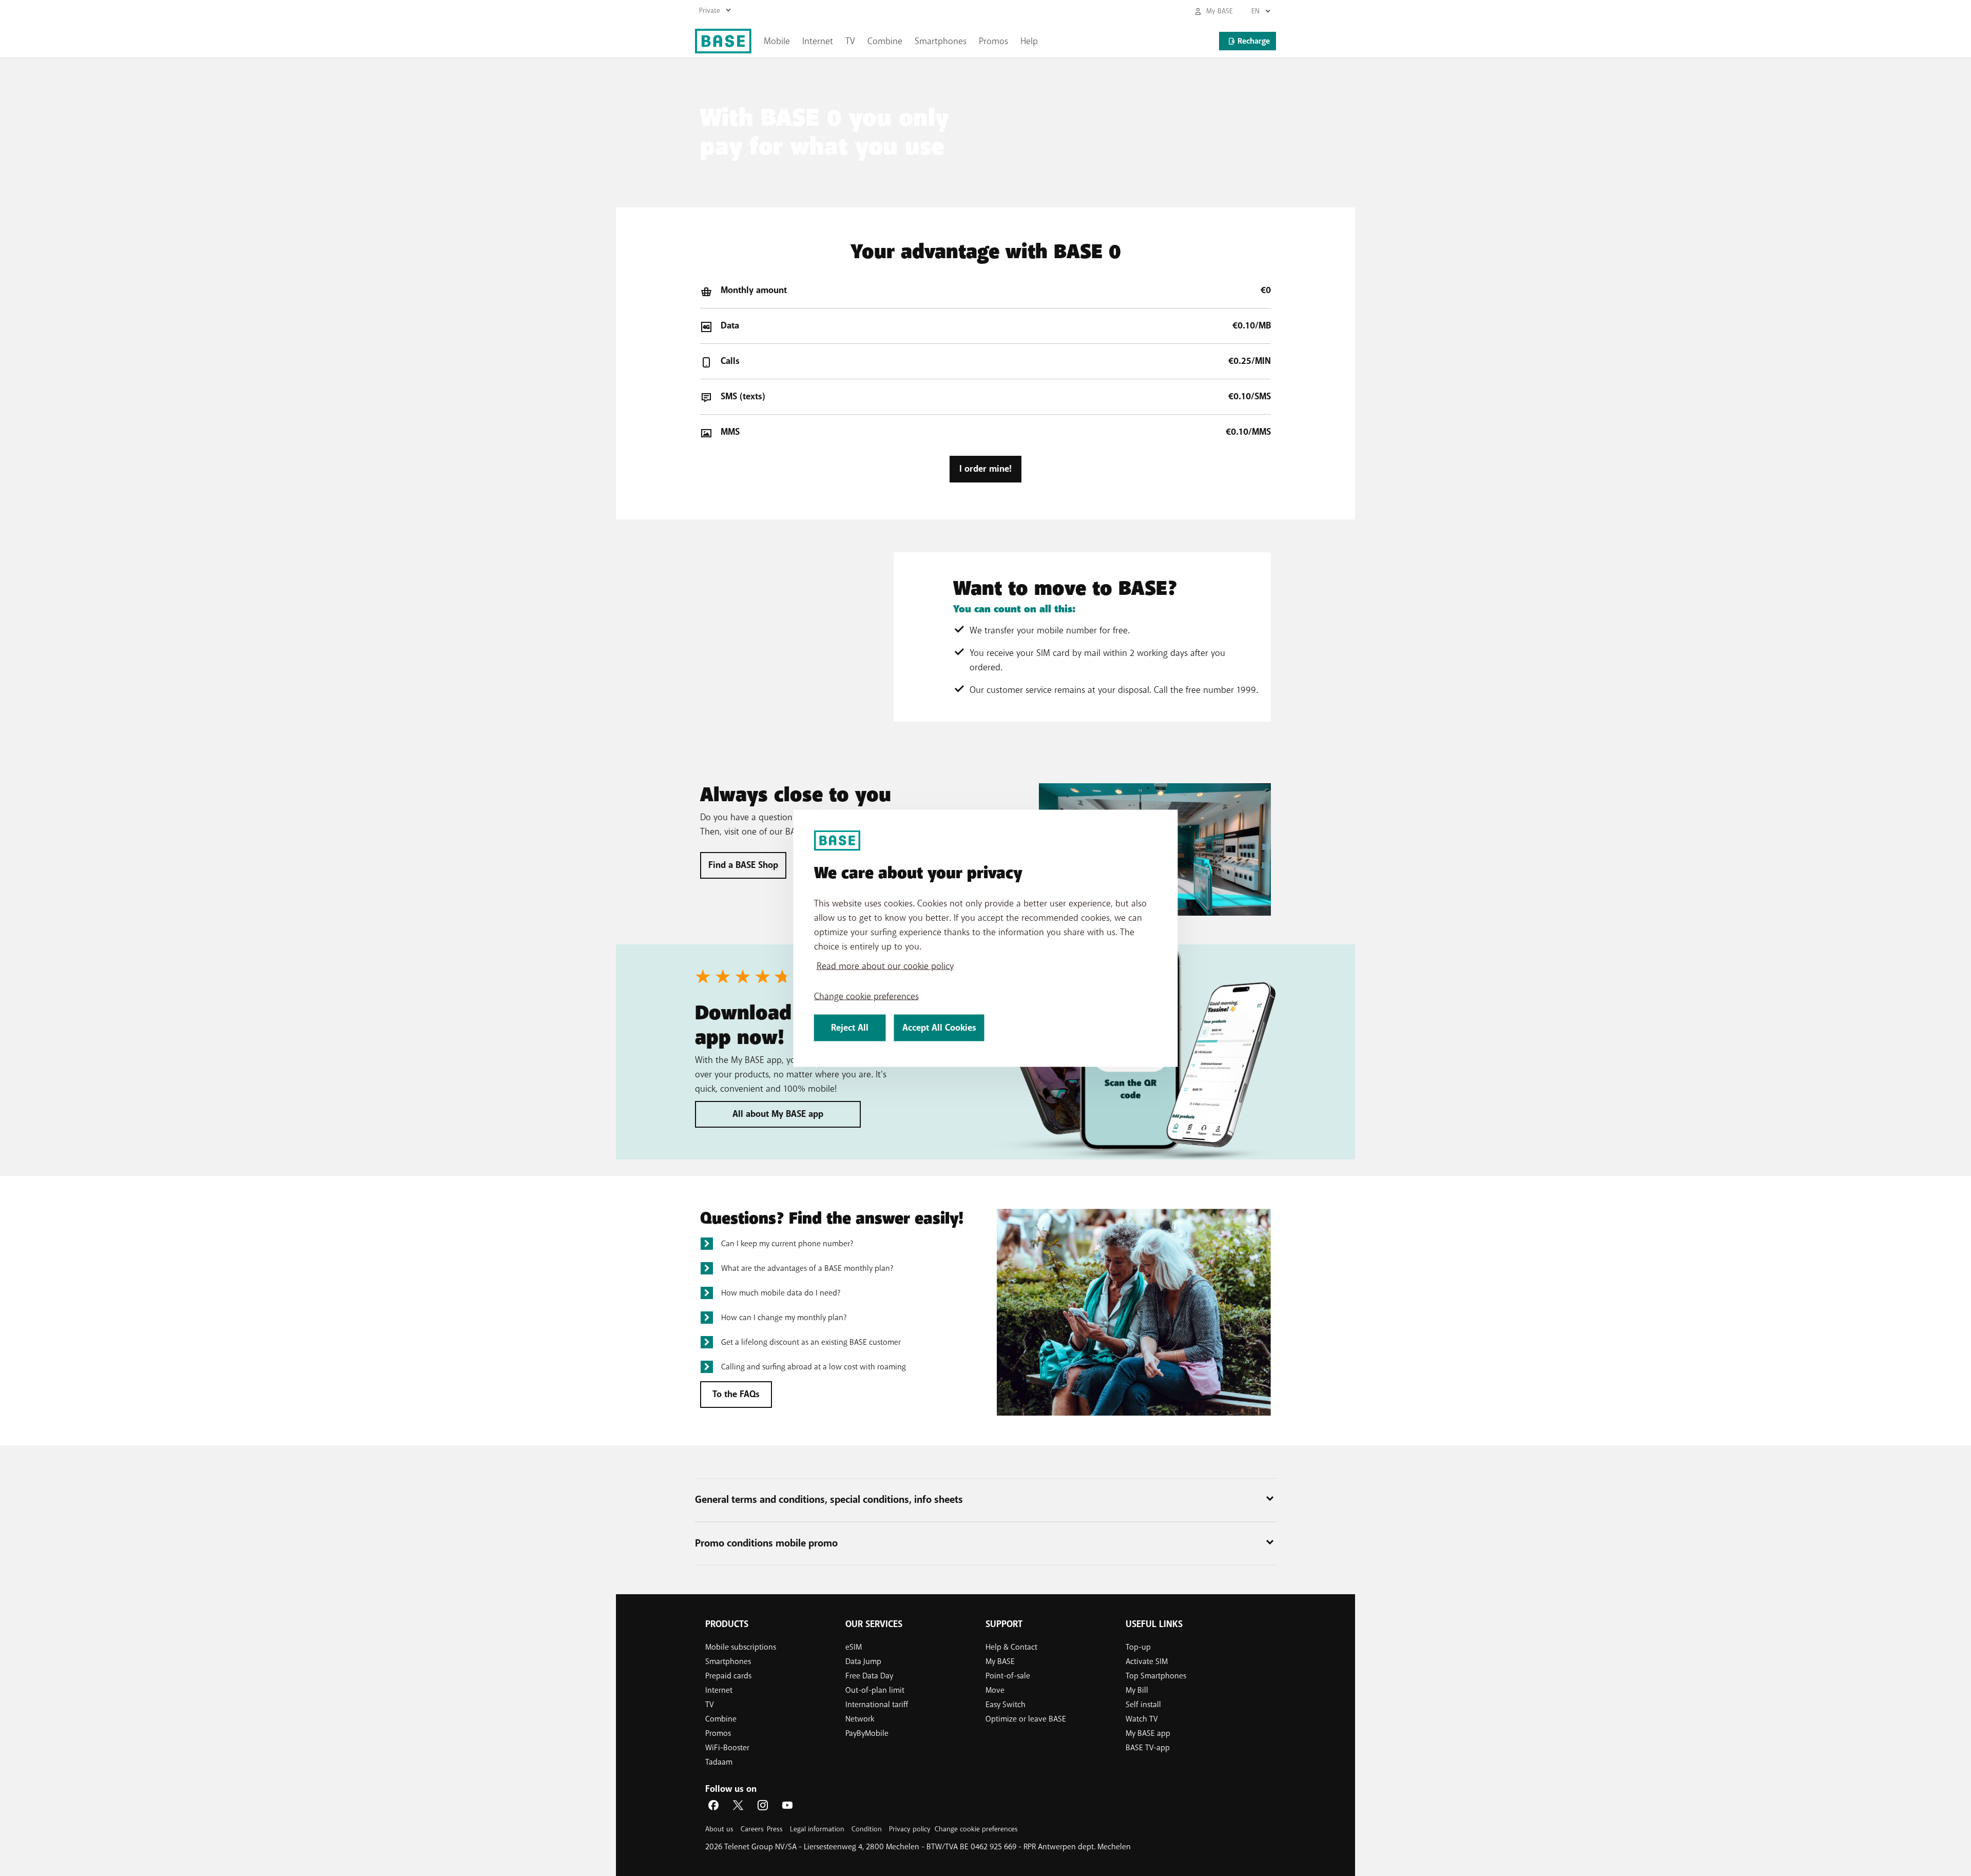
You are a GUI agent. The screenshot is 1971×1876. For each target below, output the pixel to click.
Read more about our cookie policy (885, 965)
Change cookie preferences (866, 996)
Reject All (850, 1027)
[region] (986, 938)
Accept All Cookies (939, 1027)
